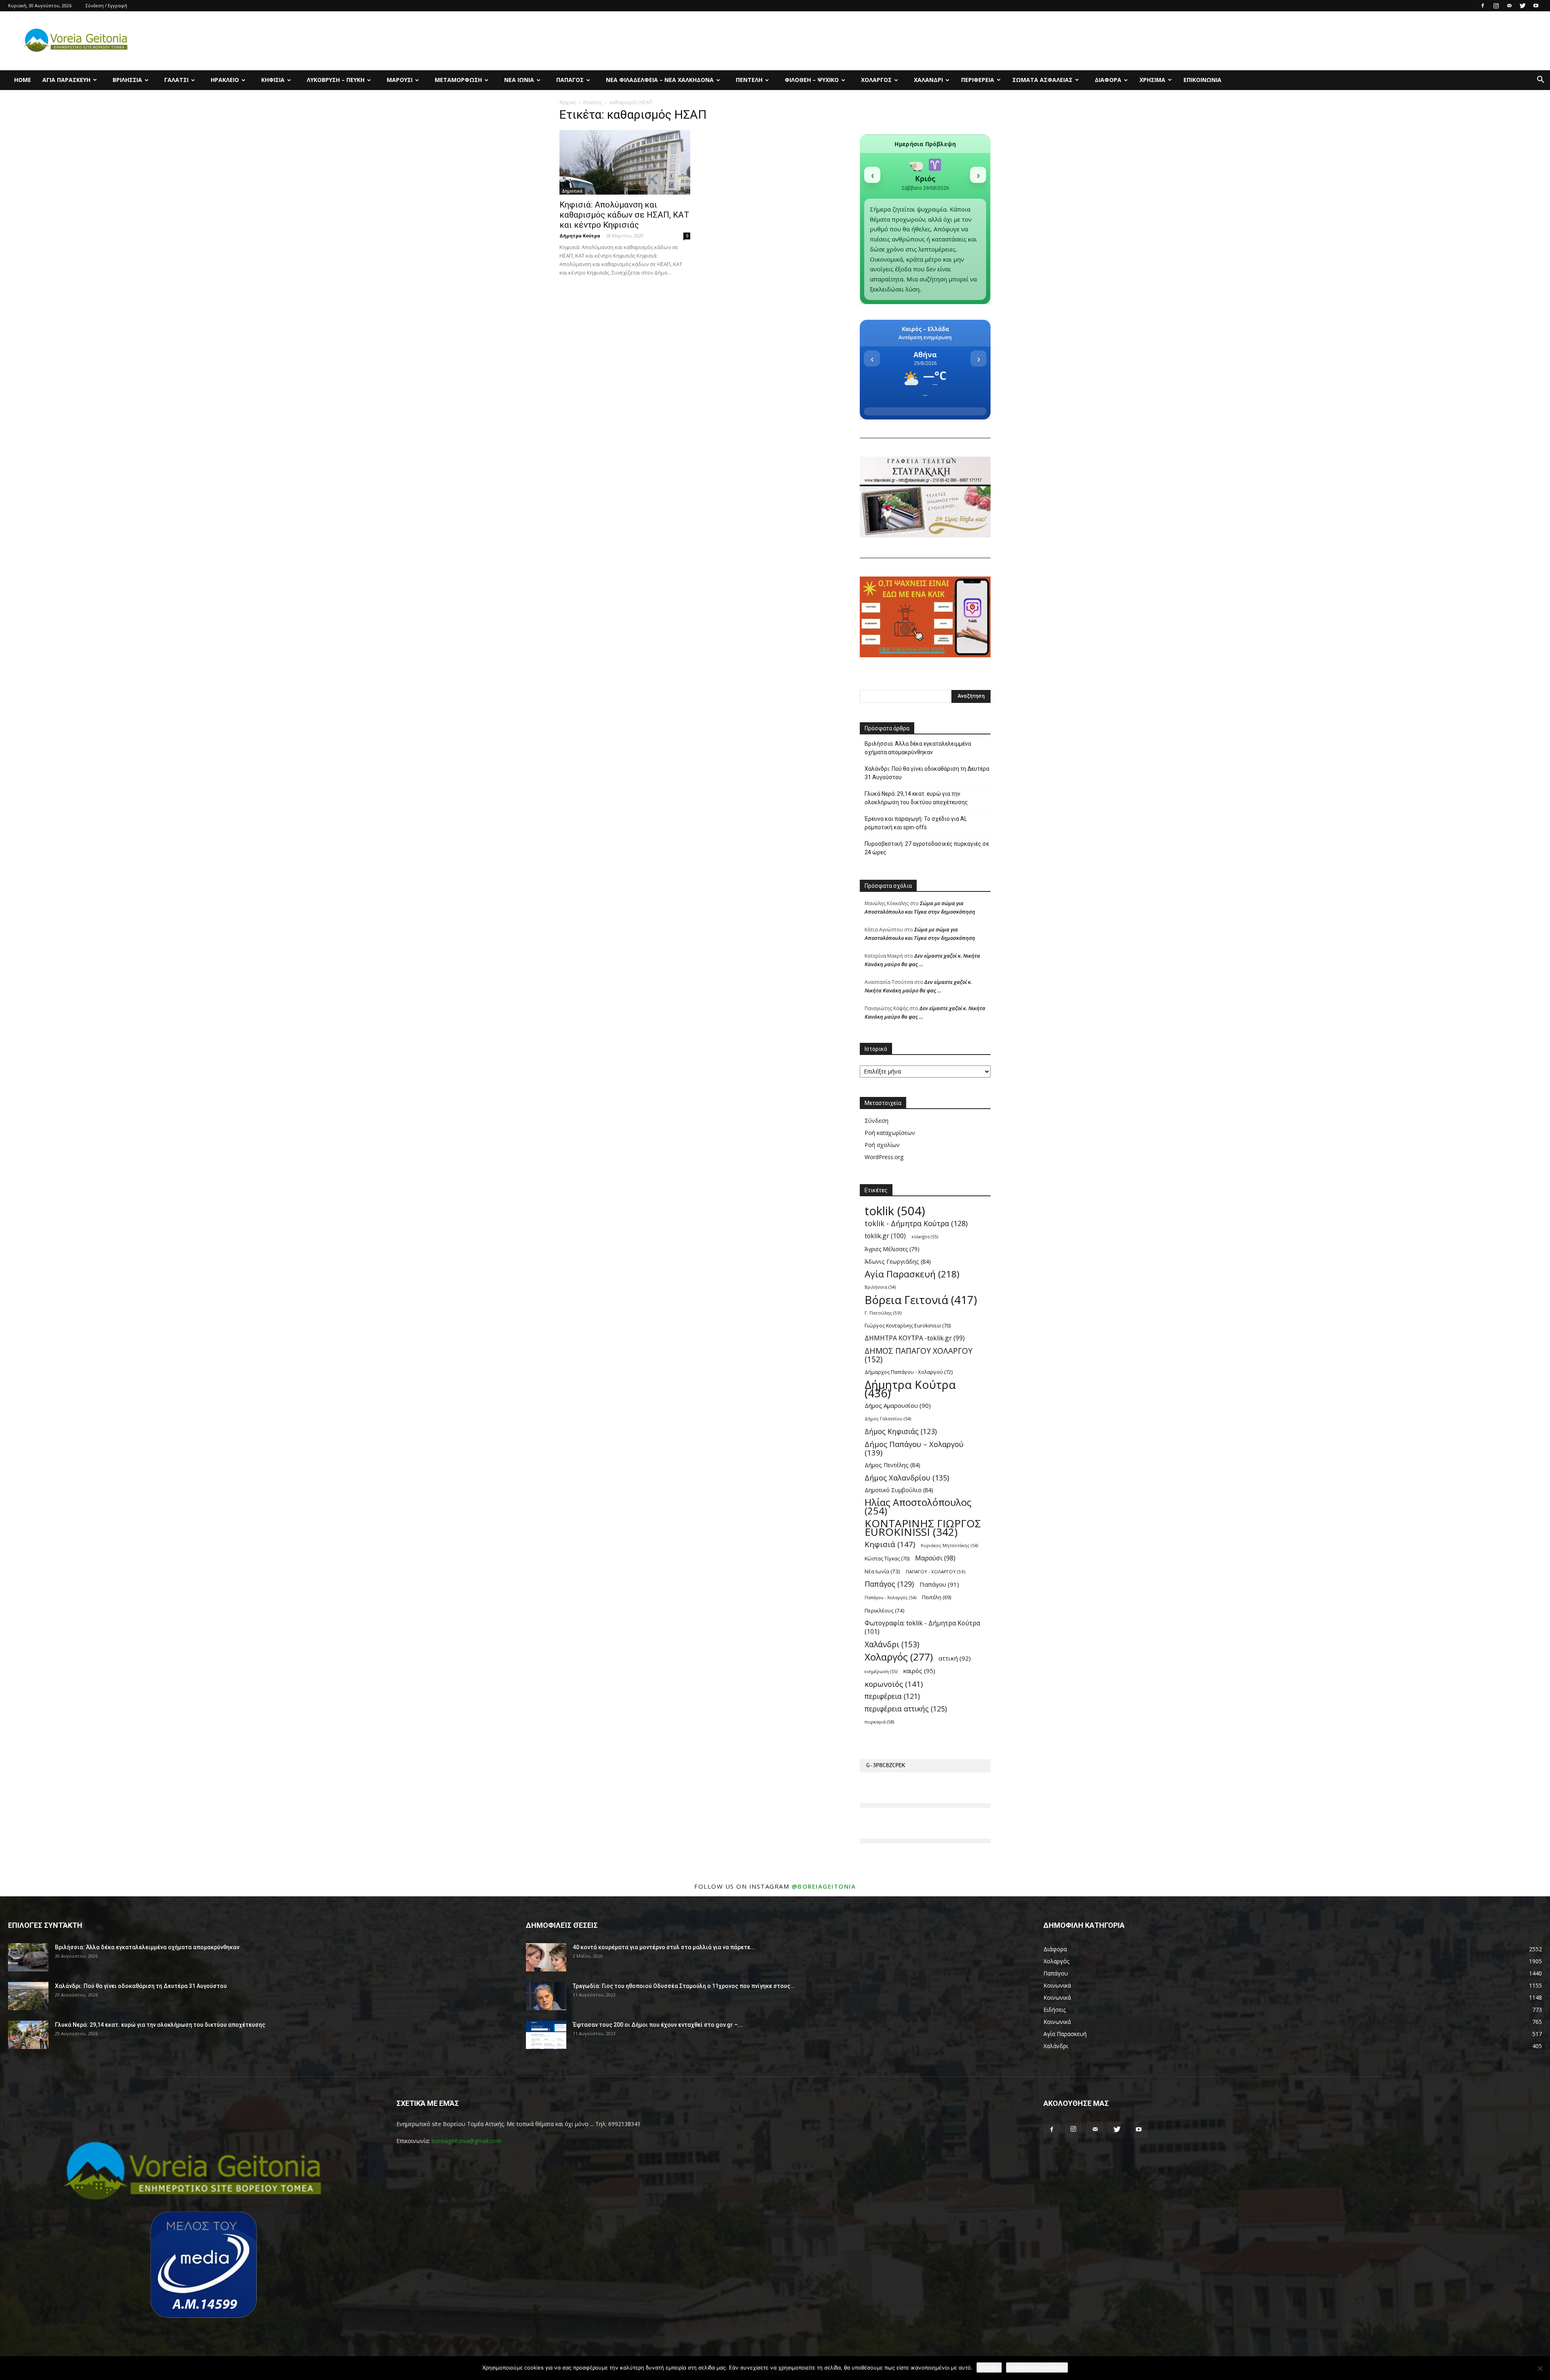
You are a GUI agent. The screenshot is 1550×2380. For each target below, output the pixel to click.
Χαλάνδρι (928, 80)
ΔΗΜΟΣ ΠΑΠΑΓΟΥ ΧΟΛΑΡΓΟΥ (918, 1355)
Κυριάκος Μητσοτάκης (949, 1545)
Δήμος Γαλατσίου (888, 1419)
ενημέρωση (881, 1671)
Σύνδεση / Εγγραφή (106, 5)
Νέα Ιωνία (519, 80)
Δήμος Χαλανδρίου (907, 1477)
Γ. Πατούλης (883, 1313)
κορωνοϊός (894, 1684)
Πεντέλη (749, 80)
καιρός (919, 1671)
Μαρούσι (400, 80)
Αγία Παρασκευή (66, 80)
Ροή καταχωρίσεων (890, 1133)
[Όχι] (1540, 2368)
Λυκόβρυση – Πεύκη (336, 80)
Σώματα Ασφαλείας (1042, 80)
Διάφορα (1108, 80)
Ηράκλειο (225, 80)
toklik (895, 1211)
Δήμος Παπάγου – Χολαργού (914, 1448)
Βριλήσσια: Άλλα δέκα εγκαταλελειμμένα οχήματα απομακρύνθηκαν (918, 748)
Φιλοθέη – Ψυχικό (812, 80)
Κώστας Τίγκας (887, 1558)
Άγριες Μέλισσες (892, 1249)
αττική (955, 1658)
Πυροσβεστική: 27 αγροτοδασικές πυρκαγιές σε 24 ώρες (927, 848)
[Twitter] (1523, 6)
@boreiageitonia (824, 1886)
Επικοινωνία (1202, 80)
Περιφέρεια (978, 80)
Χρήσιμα (1152, 80)
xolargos (925, 1236)
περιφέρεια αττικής (906, 1709)
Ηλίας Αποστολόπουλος (918, 1507)
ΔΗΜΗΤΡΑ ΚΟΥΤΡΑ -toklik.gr (915, 1338)
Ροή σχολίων (882, 1145)
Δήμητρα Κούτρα (580, 236)
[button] (1540, 81)
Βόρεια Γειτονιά (921, 1300)
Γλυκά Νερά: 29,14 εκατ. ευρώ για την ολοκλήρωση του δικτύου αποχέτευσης (916, 798)
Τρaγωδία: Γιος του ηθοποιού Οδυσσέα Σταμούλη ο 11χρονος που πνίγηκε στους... (684, 1986)
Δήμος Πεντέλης (892, 1465)
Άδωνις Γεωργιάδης (898, 1261)
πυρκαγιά (879, 1722)
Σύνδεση (877, 1121)
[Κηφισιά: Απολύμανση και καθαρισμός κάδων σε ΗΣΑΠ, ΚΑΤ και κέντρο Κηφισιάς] (625, 162)
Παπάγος (570, 80)
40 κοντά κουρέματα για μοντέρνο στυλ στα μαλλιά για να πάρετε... (664, 1947)
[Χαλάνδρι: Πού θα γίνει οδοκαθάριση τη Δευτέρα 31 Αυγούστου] (28, 1996)
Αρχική (568, 102)
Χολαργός (876, 80)
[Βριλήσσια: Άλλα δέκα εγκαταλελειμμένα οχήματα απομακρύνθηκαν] (28, 1957)
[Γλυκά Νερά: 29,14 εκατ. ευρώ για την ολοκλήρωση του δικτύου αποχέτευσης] (28, 2035)
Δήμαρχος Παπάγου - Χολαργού (909, 1372)
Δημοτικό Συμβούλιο (899, 1490)
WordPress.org (884, 1157)
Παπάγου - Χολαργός (890, 1598)
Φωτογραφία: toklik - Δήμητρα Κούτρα (922, 1627)
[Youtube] (1536, 6)
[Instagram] (1496, 6)
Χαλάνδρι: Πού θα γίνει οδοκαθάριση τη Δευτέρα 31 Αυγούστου (927, 773)
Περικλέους (885, 1610)
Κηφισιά (273, 80)
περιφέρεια (892, 1696)
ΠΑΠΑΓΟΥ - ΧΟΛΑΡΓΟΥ (935, 1572)
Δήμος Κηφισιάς (901, 1431)
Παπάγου (939, 1584)
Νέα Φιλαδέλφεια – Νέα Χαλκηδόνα (660, 80)
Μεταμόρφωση (458, 80)
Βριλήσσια (127, 80)
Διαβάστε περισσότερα (1037, 2367)
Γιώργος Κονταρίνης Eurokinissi (908, 1325)
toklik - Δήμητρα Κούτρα (916, 1224)
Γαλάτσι (176, 80)
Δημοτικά (572, 191)
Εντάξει (989, 2367)
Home (23, 80)
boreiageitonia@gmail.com (466, 2141)
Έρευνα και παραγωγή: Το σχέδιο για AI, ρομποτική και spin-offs (916, 823)
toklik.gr (885, 1236)
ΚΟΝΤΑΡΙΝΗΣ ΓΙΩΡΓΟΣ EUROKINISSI (923, 1528)
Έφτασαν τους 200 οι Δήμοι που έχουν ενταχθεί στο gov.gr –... (658, 2025)
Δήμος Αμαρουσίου (898, 1405)
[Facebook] (1483, 6)
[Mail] (1509, 6)
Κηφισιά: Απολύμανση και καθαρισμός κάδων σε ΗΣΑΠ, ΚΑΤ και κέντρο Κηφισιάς (624, 215)
